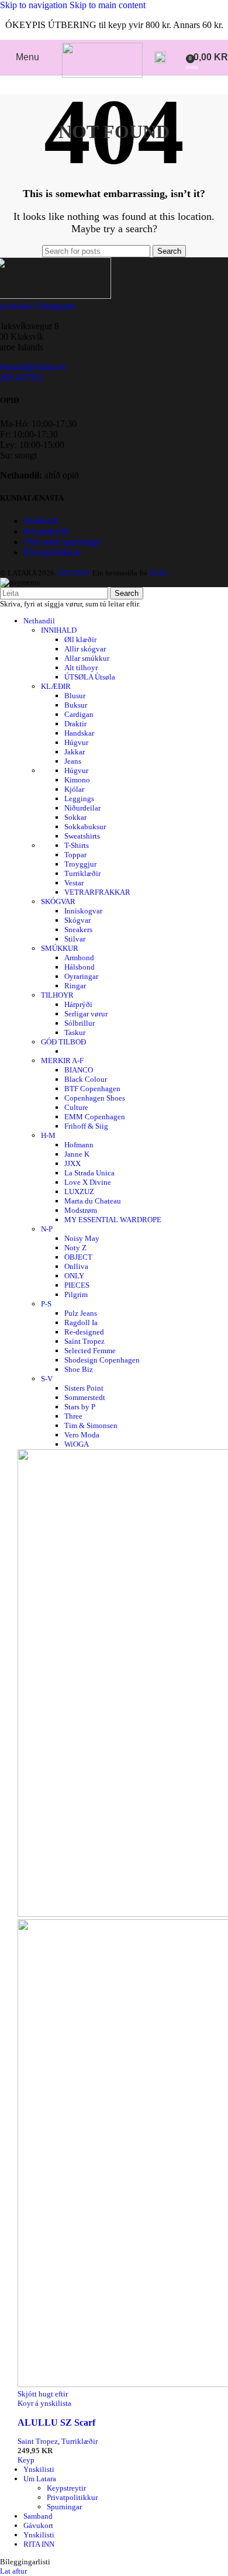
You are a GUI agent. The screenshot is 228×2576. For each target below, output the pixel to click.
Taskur (75, 1032)
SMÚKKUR (60, 948)
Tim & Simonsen (91, 1425)
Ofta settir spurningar (62, 542)
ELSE (158, 573)
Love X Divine (88, 1182)
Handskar (79, 733)
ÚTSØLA (90, 677)
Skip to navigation (35, 5)
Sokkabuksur (85, 827)
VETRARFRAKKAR (97, 892)
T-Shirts (77, 845)
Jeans (73, 761)
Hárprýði (78, 1004)
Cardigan (79, 714)
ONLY (74, 1276)
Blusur (75, 696)
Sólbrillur (80, 1023)
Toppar (75, 855)
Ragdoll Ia (81, 1323)
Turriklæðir (82, 873)
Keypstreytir (46, 531)
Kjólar (74, 789)
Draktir (75, 724)
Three (73, 1416)
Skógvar (77, 920)
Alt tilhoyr (81, 668)
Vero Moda (82, 1435)
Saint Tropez (84, 1341)
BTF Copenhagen (92, 1089)
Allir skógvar (85, 649)
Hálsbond (80, 967)
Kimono (77, 780)
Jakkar (75, 752)
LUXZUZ (79, 1192)
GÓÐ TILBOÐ (63, 1042)
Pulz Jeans (81, 1313)
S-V (47, 1379)
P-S (46, 1304)
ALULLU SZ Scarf (56, 2422)
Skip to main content (108, 5)
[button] (26, 2460)
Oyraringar (81, 976)
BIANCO (79, 1070)
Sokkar (75, 817)
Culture (76, 1107)
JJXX (72, 1163)
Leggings (79, 799)
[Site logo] (102, 75)
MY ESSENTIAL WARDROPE (113, 1220)
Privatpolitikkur (52, 552)
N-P (47, 1229)
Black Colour (86, 1079)
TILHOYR (57, 995)
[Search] (160, 57)
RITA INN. (74, 573)
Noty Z (75, 1248)
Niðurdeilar (82, 808)
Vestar (74, 883)
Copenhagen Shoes (95, 1098)
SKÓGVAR (58, 901)
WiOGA (77, 1444)
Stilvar (75, 939)
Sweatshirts (82, 836)
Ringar (75, 986)
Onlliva (76, 1266)
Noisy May (82, 1238)
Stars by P (80, 1407)
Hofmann (79, 1145)
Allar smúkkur (87, 658)
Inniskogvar (83, 911)
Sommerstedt (85, 1397)
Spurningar (64, 2507)
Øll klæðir (80, 639)
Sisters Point (84, 1388)
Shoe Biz (79, 1369)
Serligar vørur (86, 1014)
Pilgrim (76, 1294)
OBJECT (78, 1257)
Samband (41, 521)
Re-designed (84, 1332)
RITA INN (39, 2544)
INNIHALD (59, 630)
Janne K (77, 1154)
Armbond (79, 958)
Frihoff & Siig (86, 1126)
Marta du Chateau (93, 1201)
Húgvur (76, 742)
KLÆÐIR (56, 686)
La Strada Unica (89, 1173)
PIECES (77, 1285)
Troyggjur (80, 864)
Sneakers (78, 930)
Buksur (76, 705)
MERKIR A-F (62, 1061)
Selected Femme (90, 1351)
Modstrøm (81, 1210)
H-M (48, 1135)
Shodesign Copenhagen (102, 1360)
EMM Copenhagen (95, 1117)
